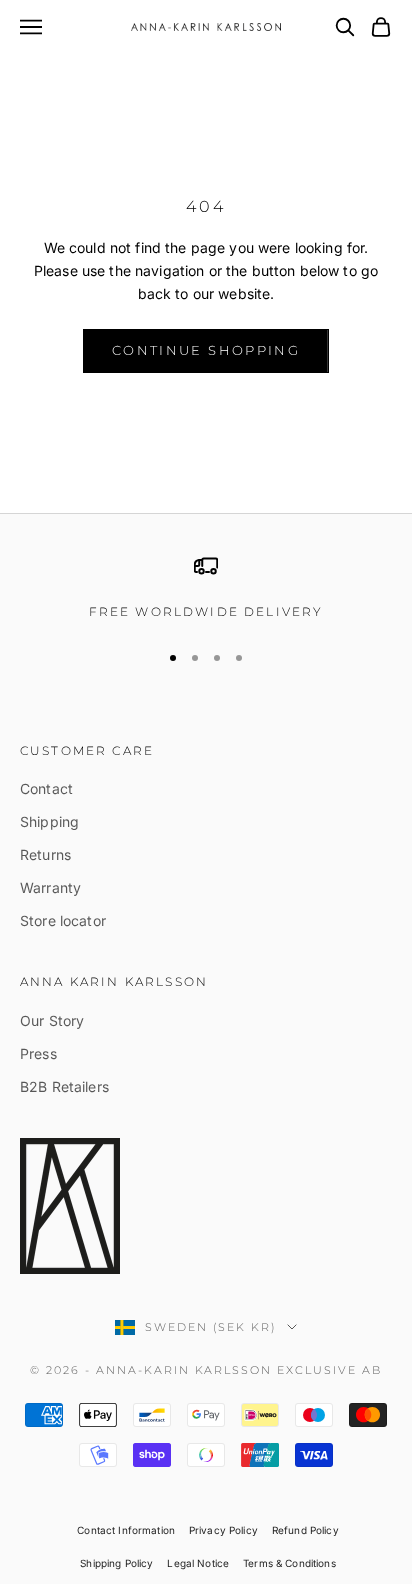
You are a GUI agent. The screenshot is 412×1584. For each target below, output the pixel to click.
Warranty (50, 887)
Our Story (52, 1020)
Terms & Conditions (289, 1563)
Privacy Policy (223, 1530)
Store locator (63, 920)
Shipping (49, 821)
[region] (206, 588)
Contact (46, 788)
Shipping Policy (116, 1563)
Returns (45, 854)
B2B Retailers (64, 1086)
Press (38, 1053)
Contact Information (126, 1530)
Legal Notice (198, 1563)
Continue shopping (206, 350)
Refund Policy (305, 1530)
